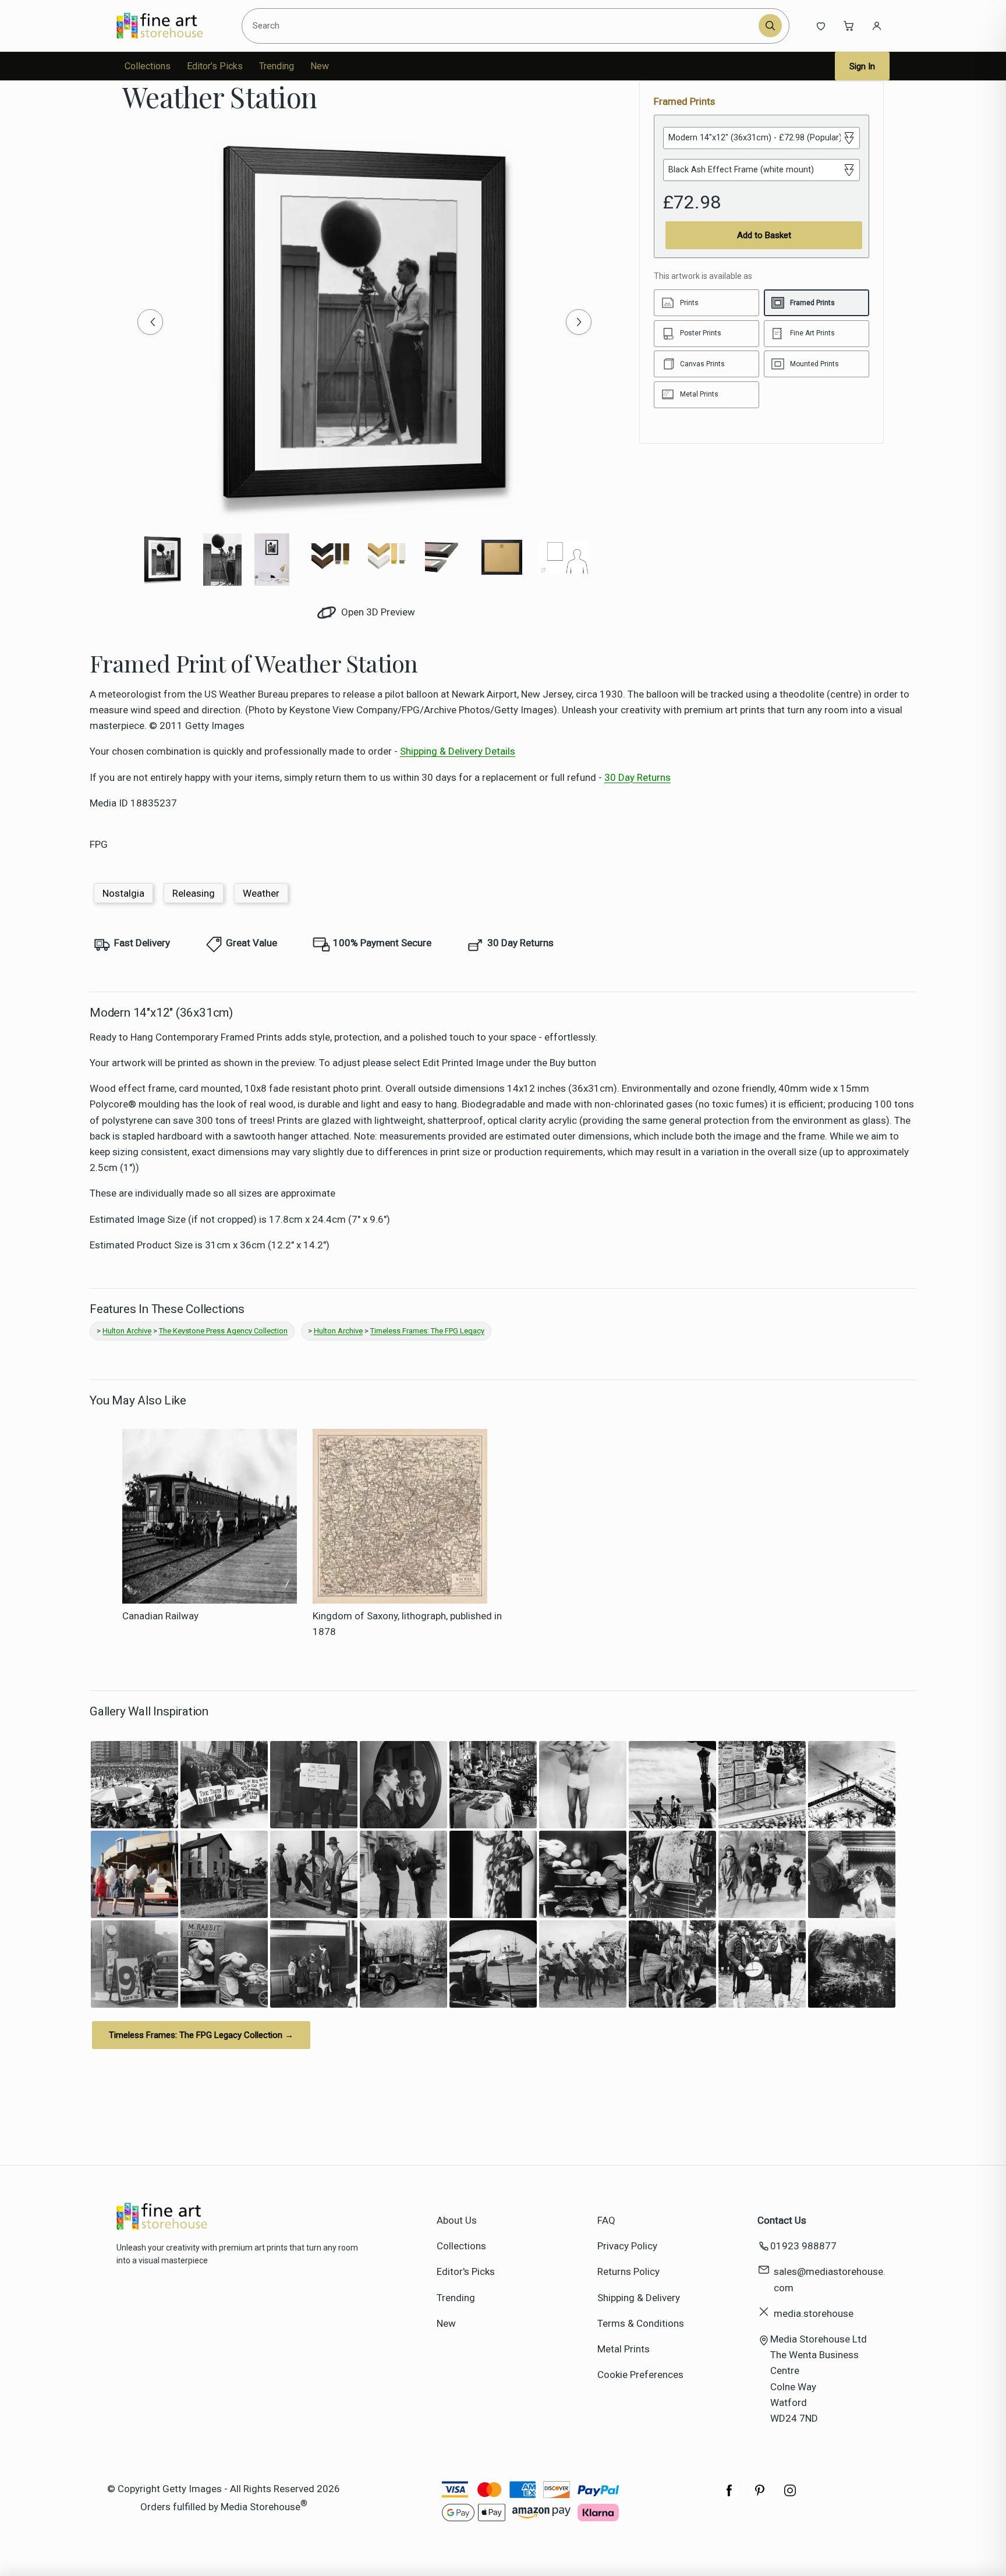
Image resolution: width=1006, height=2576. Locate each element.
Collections (148, 66)
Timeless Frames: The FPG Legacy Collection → (201, 2035)
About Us (457, 2220)
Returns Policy (628, 2271)
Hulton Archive (127, 1331)
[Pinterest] (760, 2496)
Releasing (194, 893)
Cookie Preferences (640, 2375)
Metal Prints (624, 2349)
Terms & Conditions (641, 2323)
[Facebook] (729, 2496)
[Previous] (150, 322)
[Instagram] (790, 2496)
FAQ (606, 2220)
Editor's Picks (215, 66)
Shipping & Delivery (639, 2298)
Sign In (862, 66)
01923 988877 (803, 2246)
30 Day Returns (637, 777)
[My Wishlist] (821, 26)
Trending (277, 66)
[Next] (579, 322)
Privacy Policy (627, 2246)
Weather (261, 893)
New (320, 66)
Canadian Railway (160, 1616)
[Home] (170, 26)
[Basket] (849, 26)
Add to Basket (764, 235)
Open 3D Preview (377, 612)
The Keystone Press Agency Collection (223, 1331)
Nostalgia (123, 893)
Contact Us (782, 2220)
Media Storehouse (261, 2507)
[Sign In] (877, 26)
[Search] (770, 26)
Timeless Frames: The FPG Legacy (427, 1331)
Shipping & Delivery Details (458, 751)
